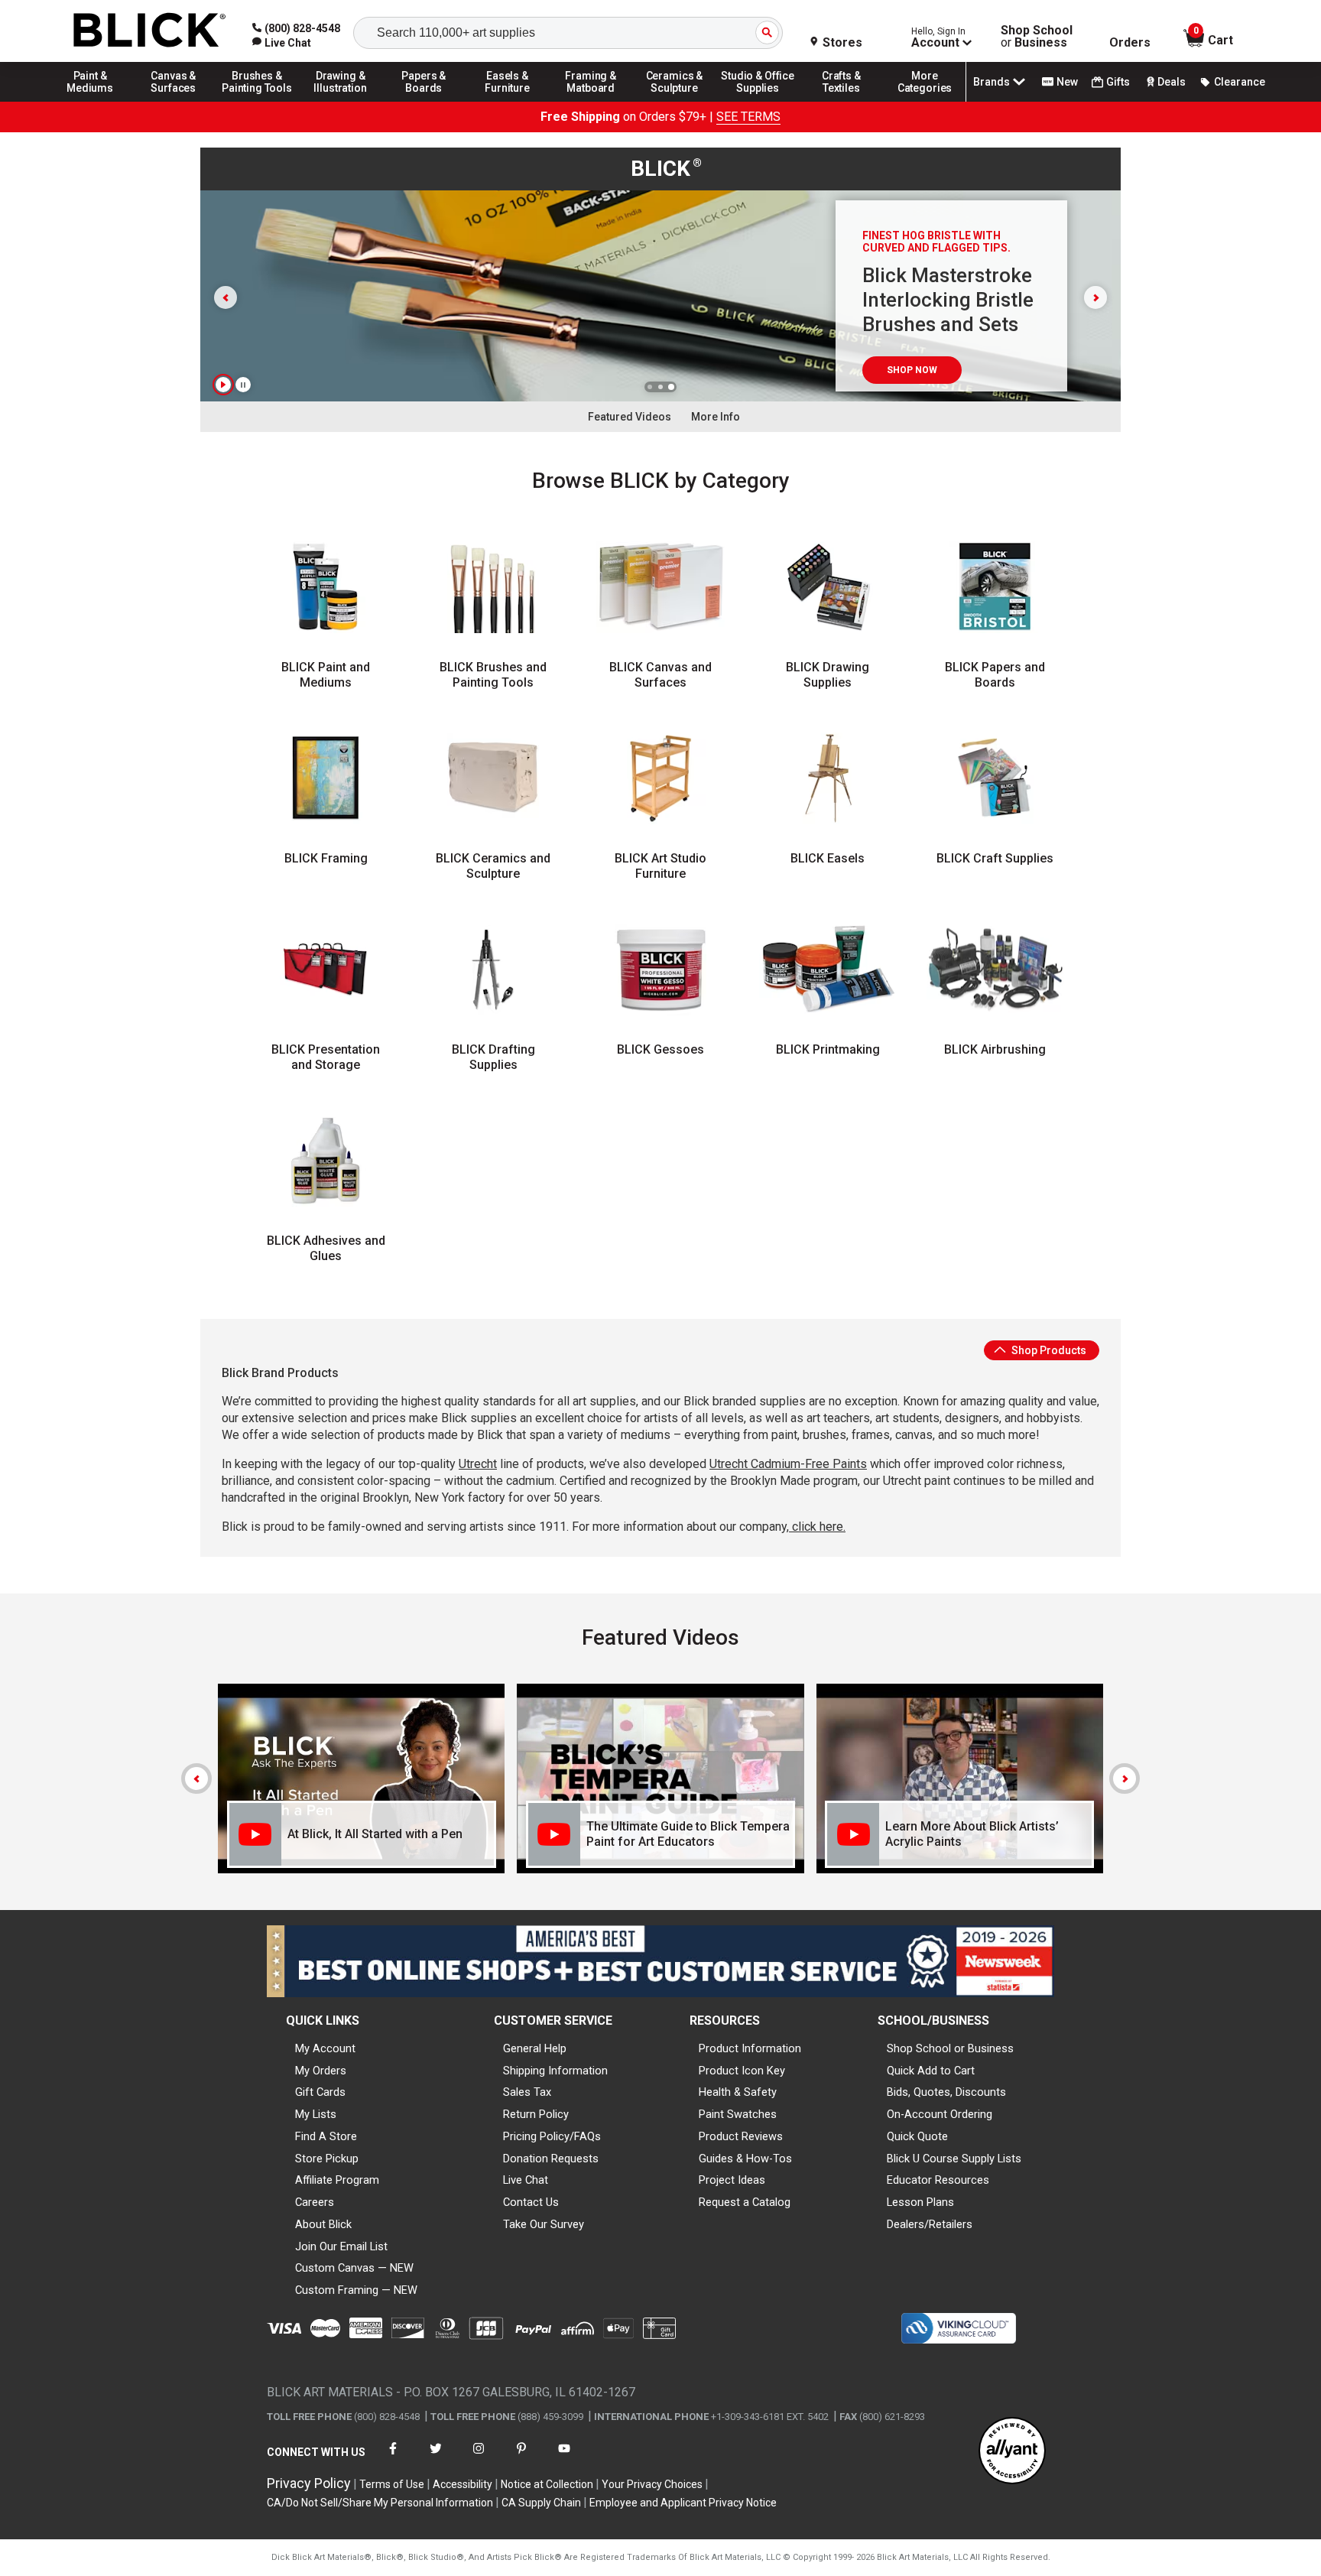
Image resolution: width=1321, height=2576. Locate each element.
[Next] (1125, 1779)
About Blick (323, 2224)
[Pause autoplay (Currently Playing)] (243, 385)
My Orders (321, 2071)
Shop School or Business (950, 2048)
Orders (1130, 43)
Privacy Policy (309, 2483)
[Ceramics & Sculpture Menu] (674, 101)
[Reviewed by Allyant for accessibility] (1012, 2452)
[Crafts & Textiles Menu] (842, 101)
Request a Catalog (745, 2202)
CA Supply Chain (541, 2503)
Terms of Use (392, 2484)
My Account (325, 2048)
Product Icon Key (742, 2071)
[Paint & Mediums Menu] (90, 101)
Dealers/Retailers (930, 2224)
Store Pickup (327, 2159)
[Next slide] (1095, 297)
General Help (535, 2048)
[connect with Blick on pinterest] (521, 2458)
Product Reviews (741, 2136)
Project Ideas (732, 2180)
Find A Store (326, 2136)
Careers (315, 2202)
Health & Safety (738, 2092)
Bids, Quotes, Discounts (946, 2092)
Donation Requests (551, 2159)
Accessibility (463, 2484)
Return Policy (536, 2114)
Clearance (1240, 82)
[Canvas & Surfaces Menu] (174, 101)
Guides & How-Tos (745, 2159)
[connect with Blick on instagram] (479, 2458)
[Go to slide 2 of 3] (660, 387)
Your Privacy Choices (652, 2484)
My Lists (316, 2114)
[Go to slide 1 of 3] (650, 387)
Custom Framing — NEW (356, 2290)
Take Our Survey (544, 2224)
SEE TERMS (748, 117)
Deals (1172, 82)
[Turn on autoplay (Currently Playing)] (223, 385)
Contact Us (531, 2202)
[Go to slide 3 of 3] (671, 387)
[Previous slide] (226, 297)
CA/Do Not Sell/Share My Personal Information (380, 2503)
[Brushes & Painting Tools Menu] (257, 101)
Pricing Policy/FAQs (552, 2136)
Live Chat (526, 2180)
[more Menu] (925, 101)
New (1067, 82)
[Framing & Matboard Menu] (591, 101)
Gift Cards (320, 2092)
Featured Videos (630, 417)
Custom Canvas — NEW (354, 2268)
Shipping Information (555, 2071)
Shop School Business (1037, 37)
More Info (716, 417)
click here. (817, 1527)
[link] (282, 43)
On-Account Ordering (940, 2114)
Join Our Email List (341, 2246)
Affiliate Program (337, 2180)
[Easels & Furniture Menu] (508, 101)
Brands (992, 82)
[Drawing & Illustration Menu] (341, 101)
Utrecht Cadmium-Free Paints (788, 1464)
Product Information (750, 2048)
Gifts (1118, 82)
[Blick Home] (150, 31)
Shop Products (1048, 1350)
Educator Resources (938, 2180)
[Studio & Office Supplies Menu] (758, 101)
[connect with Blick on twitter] (436, 2458)
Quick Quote (917, 2136)
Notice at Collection (547, 2484)
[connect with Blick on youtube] (564, 2458)
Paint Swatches (738, 2114)
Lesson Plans (920, 2202)
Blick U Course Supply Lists (954, 2159)
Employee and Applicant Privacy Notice (683, 2503)
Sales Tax (527, 2092)
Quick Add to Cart (931, 2071)
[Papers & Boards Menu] (424, 101)
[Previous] (196, 1779)
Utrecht (478, 1464)
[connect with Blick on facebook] (393, 2458)
